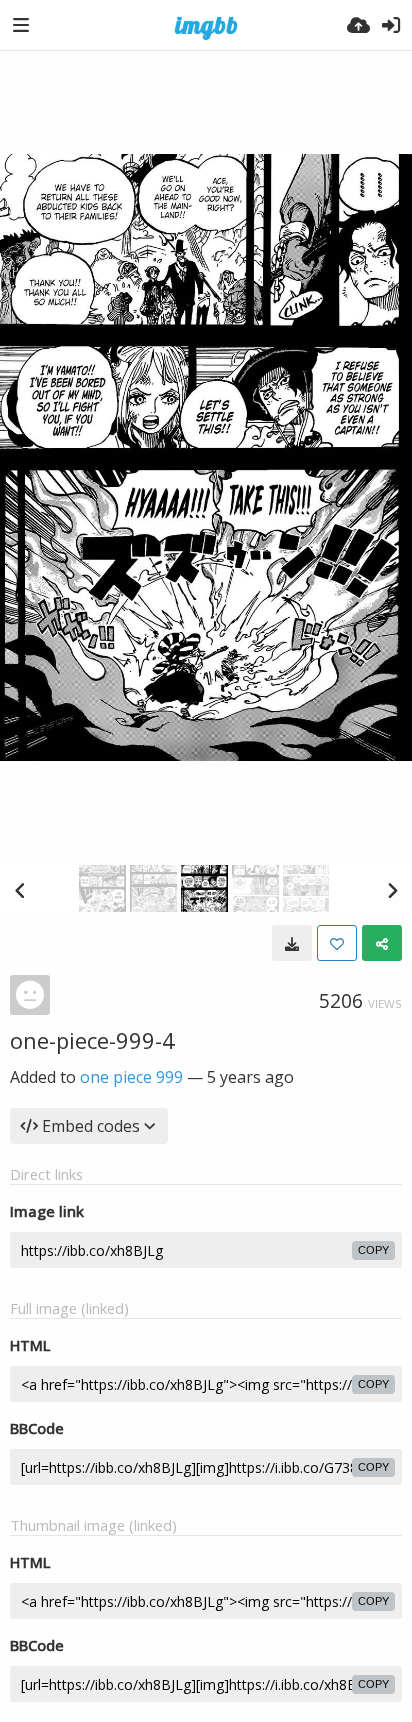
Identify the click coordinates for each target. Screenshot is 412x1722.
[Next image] (392, 890)
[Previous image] (20, 890)
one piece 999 (131, 1077)
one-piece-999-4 (92, 1040)
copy (373, 1250)
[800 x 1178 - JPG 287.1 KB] (292, 943)
